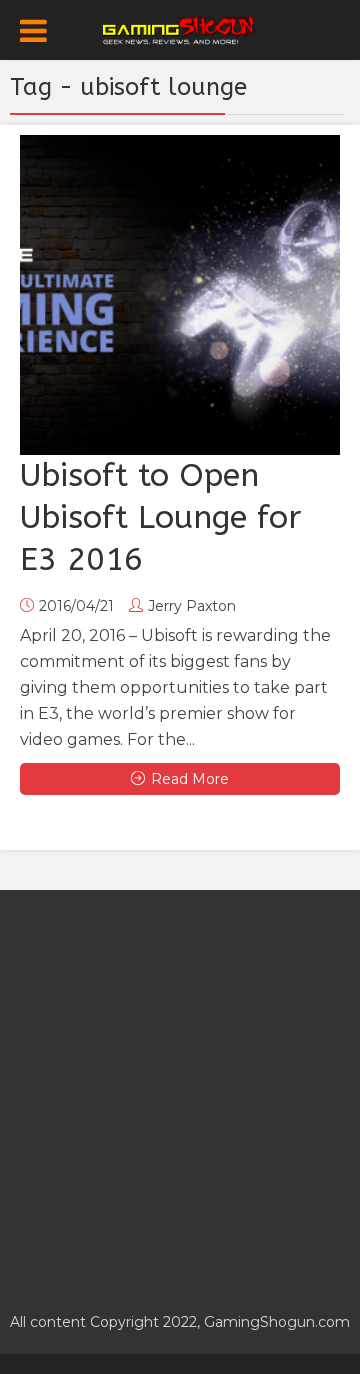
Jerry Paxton (192, 606)
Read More (190, 779)
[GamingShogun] (180, 28)
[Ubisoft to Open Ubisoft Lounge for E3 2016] (180, 295)
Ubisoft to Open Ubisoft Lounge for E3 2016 (160, 517)
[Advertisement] (180, 1090)
